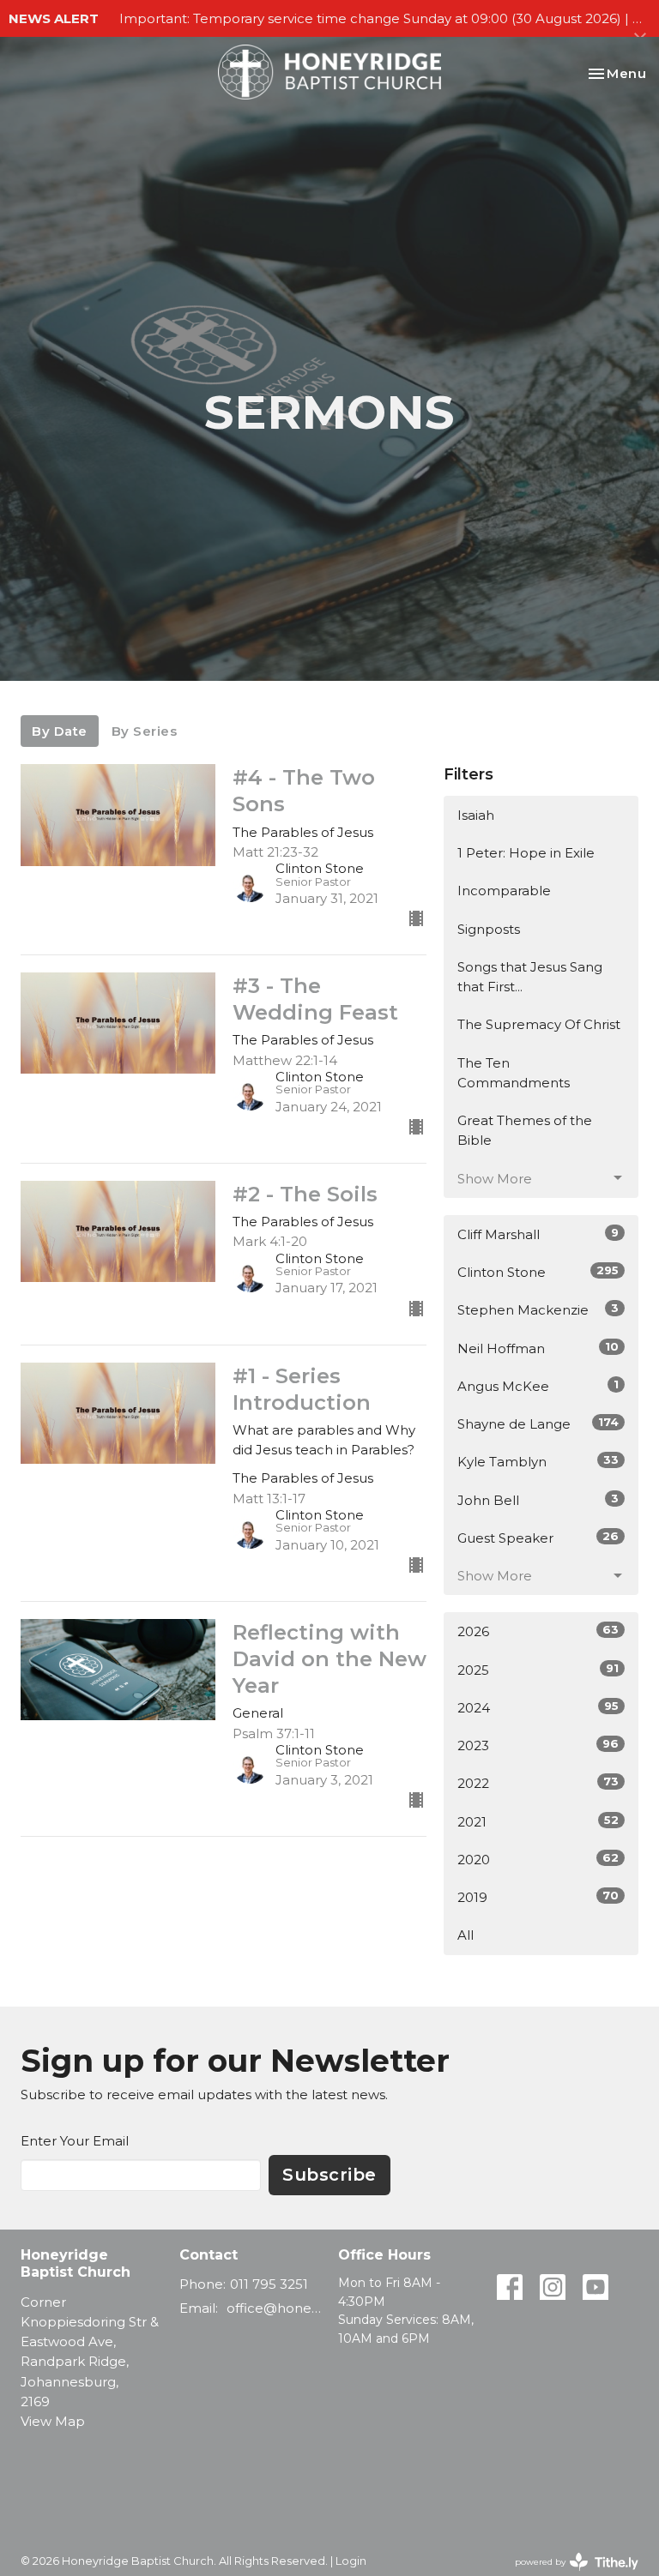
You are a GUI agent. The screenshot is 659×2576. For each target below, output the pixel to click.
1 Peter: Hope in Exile (526, 853)
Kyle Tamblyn (538, 1461)
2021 (538, 1821)
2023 (538, 1745)
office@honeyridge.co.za (274, 2308)
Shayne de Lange (538, 1423)
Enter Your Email (75, 2141)
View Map (53, 2421)
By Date (60, 731)
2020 (538, 1859)
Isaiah (476, 815)
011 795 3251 (269, 2284)
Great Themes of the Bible (525, 1130)
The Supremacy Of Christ (539, 1024)
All (466, 1935)
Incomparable (504, 891)
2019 (538, 1897)
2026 (538, 1631)
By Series (145, 731)
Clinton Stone (538, 1272)
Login (351, 2561)
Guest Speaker (538, 1538)
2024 (538, 1707)
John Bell (538, 1500)
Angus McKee (538, 1386)
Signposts (489, 929)
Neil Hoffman (538, 1348)
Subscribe (329, 2175)
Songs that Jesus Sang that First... (530, 977)
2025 (538, 1670)
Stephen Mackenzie (538, 1309)
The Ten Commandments (514, 1073)
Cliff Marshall (538, 1234)
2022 (538, 1783)
